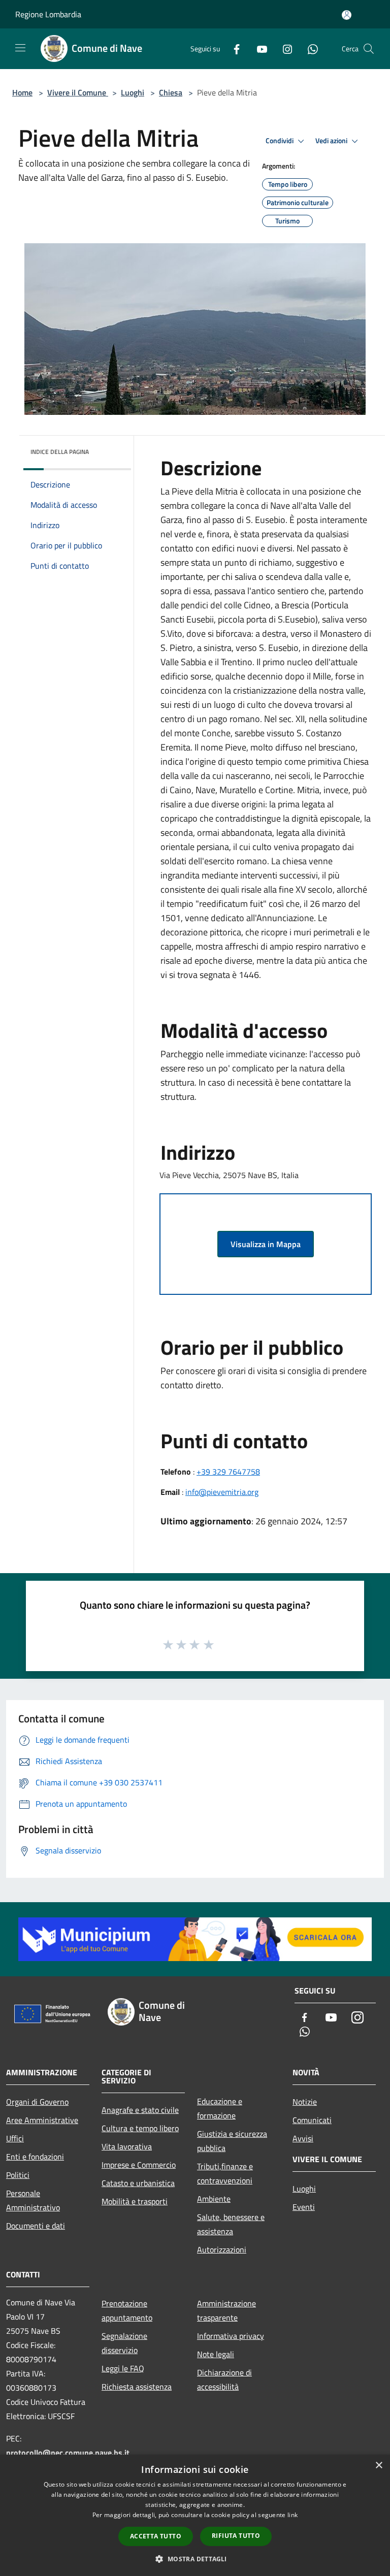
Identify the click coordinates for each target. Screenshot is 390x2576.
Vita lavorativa (127, 2146)
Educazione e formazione (220, 2108)
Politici (18, 2175)
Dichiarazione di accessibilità (224, 2379)
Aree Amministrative (42, 2120)
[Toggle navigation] (20, 48)
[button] (195, 2559)
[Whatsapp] (309, 48)
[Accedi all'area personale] (347, 15)
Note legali (216, 2354)
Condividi (280, 141)
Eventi (304, 2207)
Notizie (305, 2102)
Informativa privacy (231, 2336)
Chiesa (171, 92)
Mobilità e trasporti (135, 2201)
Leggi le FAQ (123, 2368)
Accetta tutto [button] (156, 2536)
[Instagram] (283, 48)
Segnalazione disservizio (124, 2343)
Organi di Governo (37, 2102)
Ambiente (214, 2199)
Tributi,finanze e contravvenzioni (225, 2173)
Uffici (15, 2138)
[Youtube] (258, 48)
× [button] (379, 2466)
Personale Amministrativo (33, 2200)
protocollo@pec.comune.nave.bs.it (68, 2453)
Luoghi (133, 92)
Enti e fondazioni (35, 2157)
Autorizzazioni (222, 2249)
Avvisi (303, 2138)
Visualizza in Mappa (266, 1244)
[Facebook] (233, 48)
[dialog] (195, 2515)
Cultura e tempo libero (140, 2128)
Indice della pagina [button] (60, 452)
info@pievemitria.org (222, 1492)
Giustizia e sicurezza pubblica (232, 2141)
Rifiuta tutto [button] (236, 2536)
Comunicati (312, 2120)
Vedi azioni (332, 141)
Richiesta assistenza (137, 2387)
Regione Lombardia (48, 14)
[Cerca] (369, 49)
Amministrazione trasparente (226, 2310)
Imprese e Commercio (139, 2165)
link (292, 2515)
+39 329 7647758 (228, 1472)
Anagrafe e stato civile (140, 2110)
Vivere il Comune (78, 92)
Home (22, 92)
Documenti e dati (36, 2226)
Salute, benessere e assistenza (231, 2224)
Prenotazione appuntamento (127, 2310)
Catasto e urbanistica (138, 2183)
